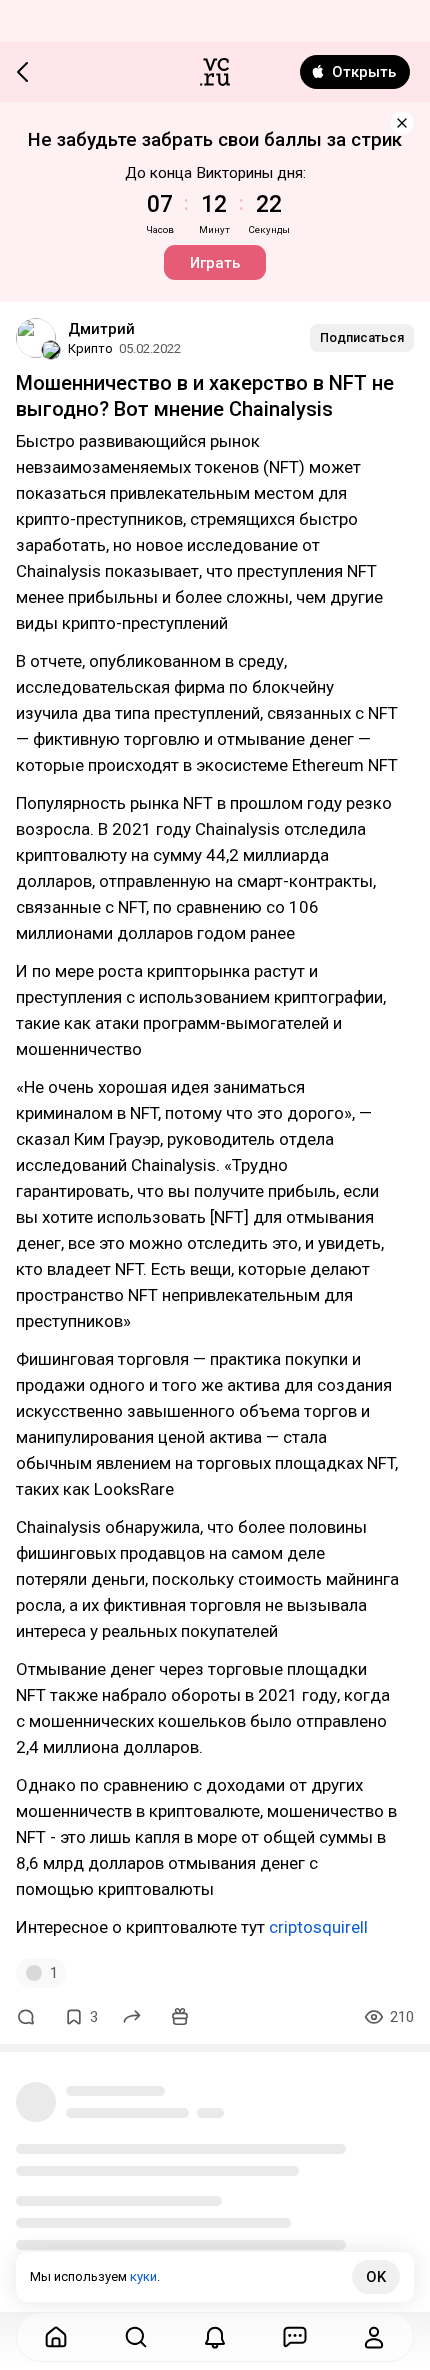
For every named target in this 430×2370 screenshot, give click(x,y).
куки (143, 2276)
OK (376, 2277)
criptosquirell (318, 1927)
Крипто (90, 348)
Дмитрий (101, 329)
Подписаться (362, 337)
